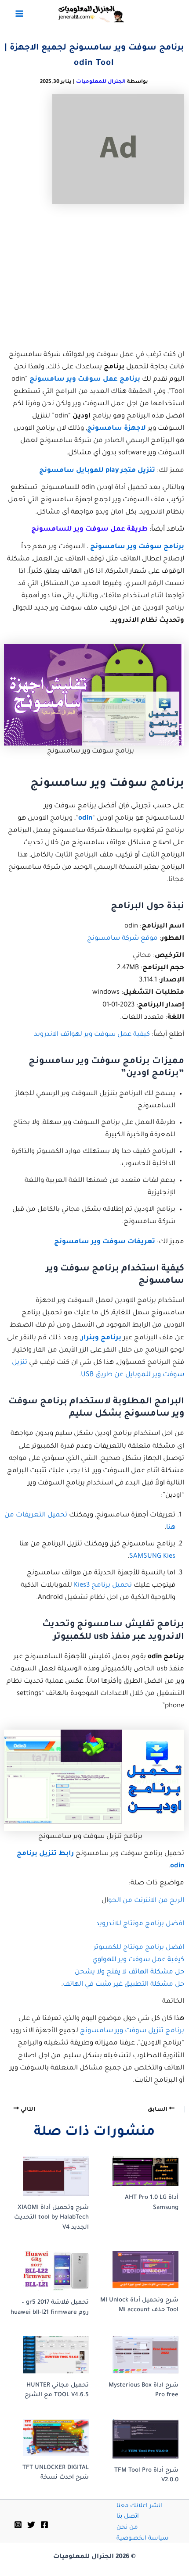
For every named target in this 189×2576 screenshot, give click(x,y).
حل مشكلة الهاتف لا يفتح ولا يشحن (129, 1972)
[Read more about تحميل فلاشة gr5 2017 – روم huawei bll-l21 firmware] (49, 2271)
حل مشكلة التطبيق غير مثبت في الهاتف (124, 1985)
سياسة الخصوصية (143, 2539)
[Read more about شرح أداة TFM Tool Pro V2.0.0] (139, 2439)
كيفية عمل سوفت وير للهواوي (138, 1960)
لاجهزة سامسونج (116, 429)
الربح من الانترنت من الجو (146, 1901)
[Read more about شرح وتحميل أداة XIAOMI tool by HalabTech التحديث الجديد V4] (49, 2176)
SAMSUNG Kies (152, 1557)
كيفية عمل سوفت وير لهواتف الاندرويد (92, 1035)
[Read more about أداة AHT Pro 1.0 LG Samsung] (139, 2171)
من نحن (127, 2528)
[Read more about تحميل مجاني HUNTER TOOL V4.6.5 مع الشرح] (49, 2355)
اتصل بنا (128, 2517)
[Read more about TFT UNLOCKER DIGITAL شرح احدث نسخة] (49, 2437)
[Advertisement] (94, 277)
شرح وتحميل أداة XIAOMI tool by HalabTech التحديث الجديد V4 (51, 2218)
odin (85, 819)
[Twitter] (31, 2525)
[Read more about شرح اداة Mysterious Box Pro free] (139, 2355)
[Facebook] (44, 2525)
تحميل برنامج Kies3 (103, 1586)
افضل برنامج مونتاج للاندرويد (140, 1924)
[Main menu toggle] (19, 14)
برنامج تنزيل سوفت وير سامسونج (132, 2031)
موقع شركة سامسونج (122, 939)
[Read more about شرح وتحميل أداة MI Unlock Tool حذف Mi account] (139, 2269)
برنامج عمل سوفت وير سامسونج (85, 380)
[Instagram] (18, 2525)
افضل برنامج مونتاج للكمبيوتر (139, 1948)
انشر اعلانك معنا (139, 2506)
